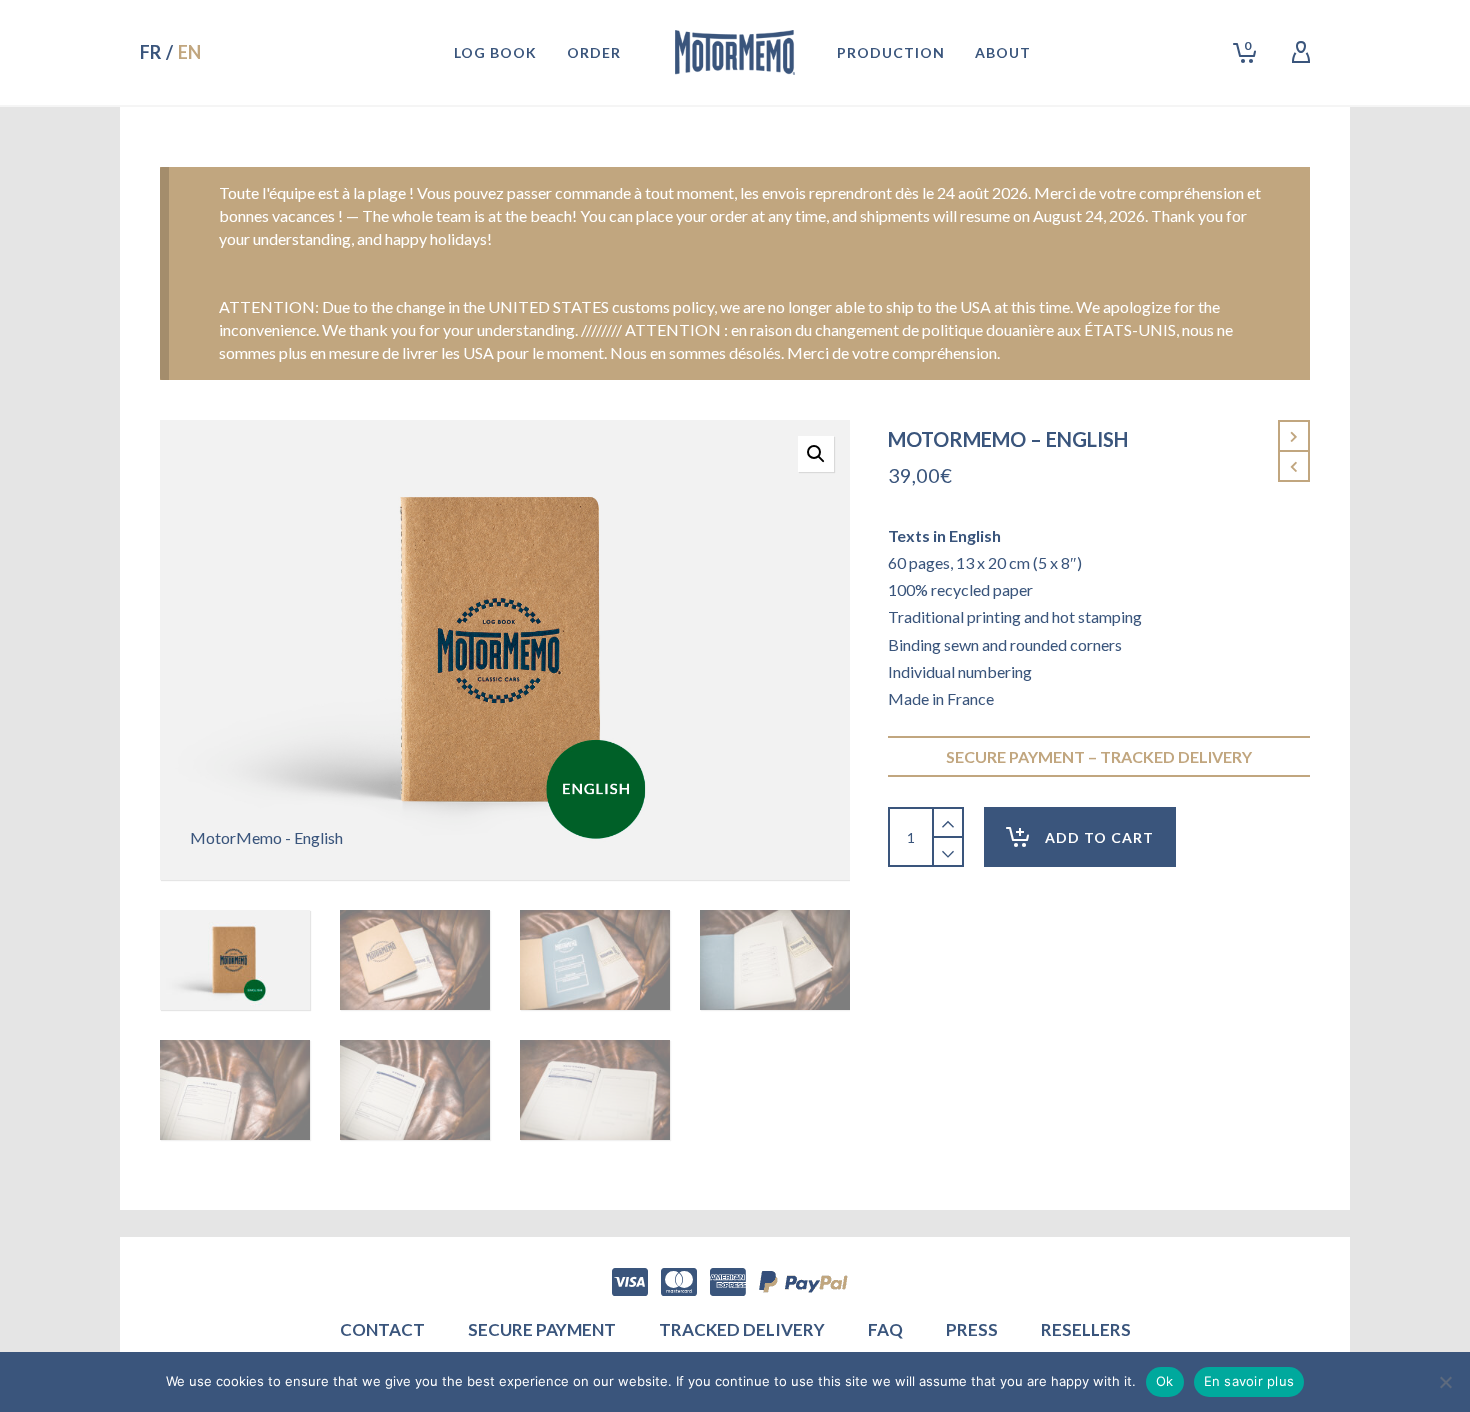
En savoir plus (1249, 1381)
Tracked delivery (742, 1329)
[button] (816, 454)
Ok (1165, 1381)
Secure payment (542, 1329)
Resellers (1086, 1329)
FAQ (885, 1329)
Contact (382, 1329)
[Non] (1445, 1382)
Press (972, 1329)
